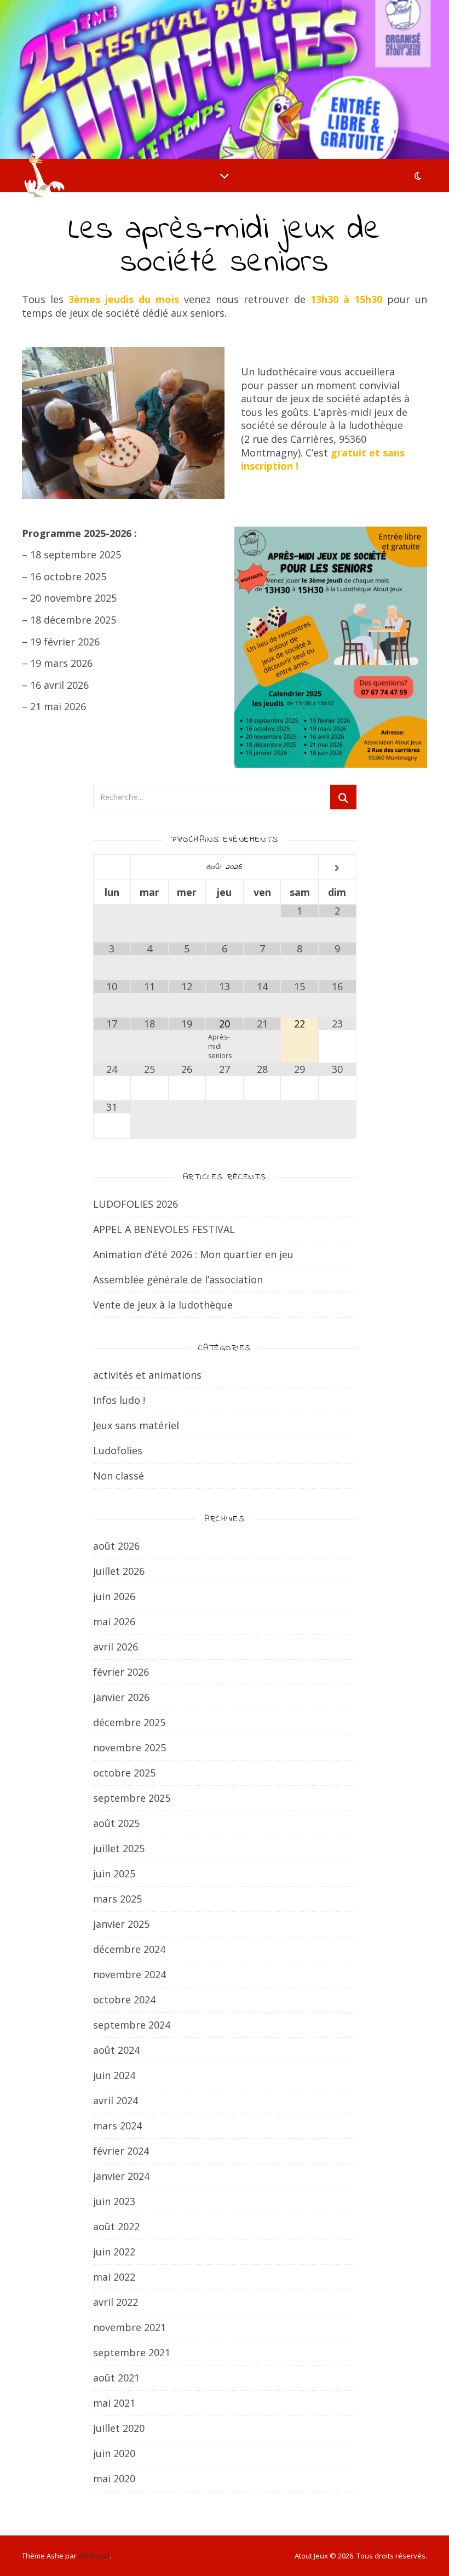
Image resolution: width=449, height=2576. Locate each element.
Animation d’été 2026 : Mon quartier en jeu (193, 1254)
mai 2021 (114, 2403)
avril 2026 (116, 1647)
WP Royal (94, 2556)
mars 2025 (117, 1899)
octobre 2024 (124, 2000)
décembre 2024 (129, 1949)
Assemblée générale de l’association (178, 1280)
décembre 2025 (129, 1722)
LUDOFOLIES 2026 (136, 1204)
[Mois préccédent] (112, 868)
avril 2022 (116, 2302)
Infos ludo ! (119, 1400)
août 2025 (116, 1823)
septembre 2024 (132, 2025)
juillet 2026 (119, 1571)
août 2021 (116, 2378)
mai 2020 (114, 2478)
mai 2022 (114, 2277)
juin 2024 (114, 2075)
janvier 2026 (121, 1697)
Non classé (119, 1476)
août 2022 (116, 2226)
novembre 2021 (129, 2327)
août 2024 (116, 2050)
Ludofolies (118, 1450)
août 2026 (116, 1546)
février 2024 (121, 2151)
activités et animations (147, 1375)
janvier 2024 (121, 2176)
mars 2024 (117, 2126)
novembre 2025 (129, 1747)
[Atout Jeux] (44, 175)
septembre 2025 (132, 1798)
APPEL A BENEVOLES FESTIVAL (164, 1229)
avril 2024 (116, 2100)
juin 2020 (114, 2453)
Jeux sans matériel (136, 1425)
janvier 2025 (121, 1924)
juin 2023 (114, 2201)
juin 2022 (114, 2252)
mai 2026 (114, 1621)
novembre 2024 (129, 1974)
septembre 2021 (132, 2352)
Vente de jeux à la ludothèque (163, 1305)
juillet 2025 (119, 1848)
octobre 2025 (124, 1773)
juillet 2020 (119, 2428)
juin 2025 (114, 1874)
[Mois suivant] (337, 868)
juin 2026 (114, 1596)
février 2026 (121, 1672)
